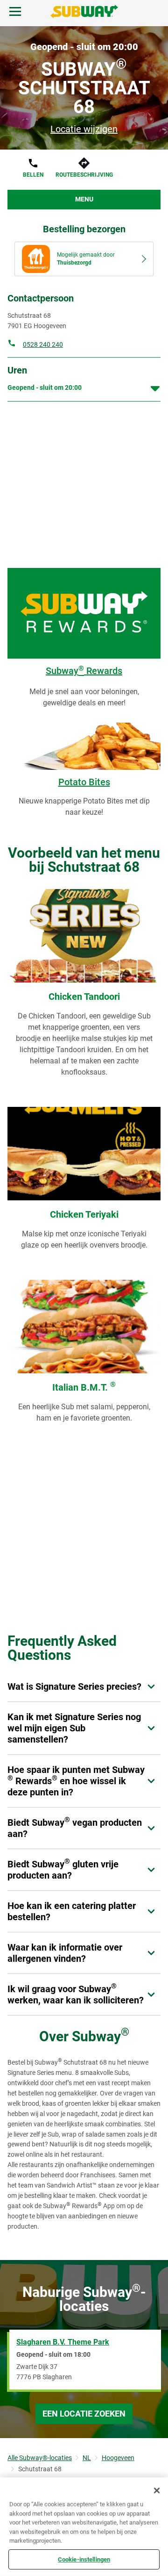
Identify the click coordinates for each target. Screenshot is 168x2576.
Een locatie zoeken (84, 2414)
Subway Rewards (84, 671)
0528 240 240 (43, 344)
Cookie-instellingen (84, 2559)
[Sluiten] (157, 2490)
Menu (84, 199)
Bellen (33, 175)
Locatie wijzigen (84, 129)
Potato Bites (84, 782)
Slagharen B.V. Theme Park (63, 2342)
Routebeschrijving (84, 175)
